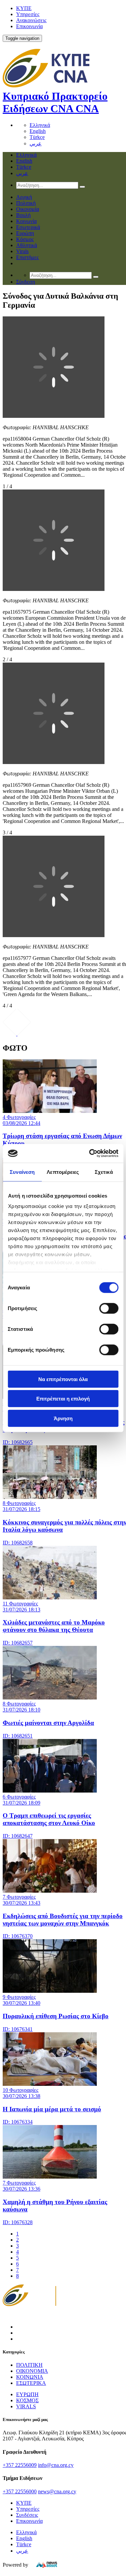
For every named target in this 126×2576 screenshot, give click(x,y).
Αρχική (24, 197)
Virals (22, 251)
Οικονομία (28, 209)
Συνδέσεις (27, 2515)
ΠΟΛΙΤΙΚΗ (29, 2365)
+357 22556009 (20, 2465)
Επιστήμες (27, 257)
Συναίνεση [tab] (22, 1172)
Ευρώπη (25, 233)
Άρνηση (63, 1418)
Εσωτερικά (28, 227)
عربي (36, 143)
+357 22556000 (20, 2491)
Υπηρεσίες (28, 14)
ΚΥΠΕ (24, 8)
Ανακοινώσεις (31, 20)
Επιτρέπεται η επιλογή (63, 1399)
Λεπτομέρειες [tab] (63, 1172)
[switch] (109, 1308)
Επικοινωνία (29, 26)
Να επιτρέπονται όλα (63, 1379)
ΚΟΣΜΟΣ (27, 2400)
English (38, 131)
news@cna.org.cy (57, 2491)
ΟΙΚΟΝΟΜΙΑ (32, 2371)
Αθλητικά (27, 245)
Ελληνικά (40, 125)
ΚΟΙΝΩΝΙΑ (30, 2377)
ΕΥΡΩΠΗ (27, 2394)
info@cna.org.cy (56, 2465)
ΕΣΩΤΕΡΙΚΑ (31, 2383)
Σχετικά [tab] (104, 1172)
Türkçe (37, 137)
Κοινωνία (26, 221)
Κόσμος (25, 239)
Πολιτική (26, 203)
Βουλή (23, 215)
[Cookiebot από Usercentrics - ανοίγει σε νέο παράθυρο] (90, 1153)
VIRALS (26, 2406)
